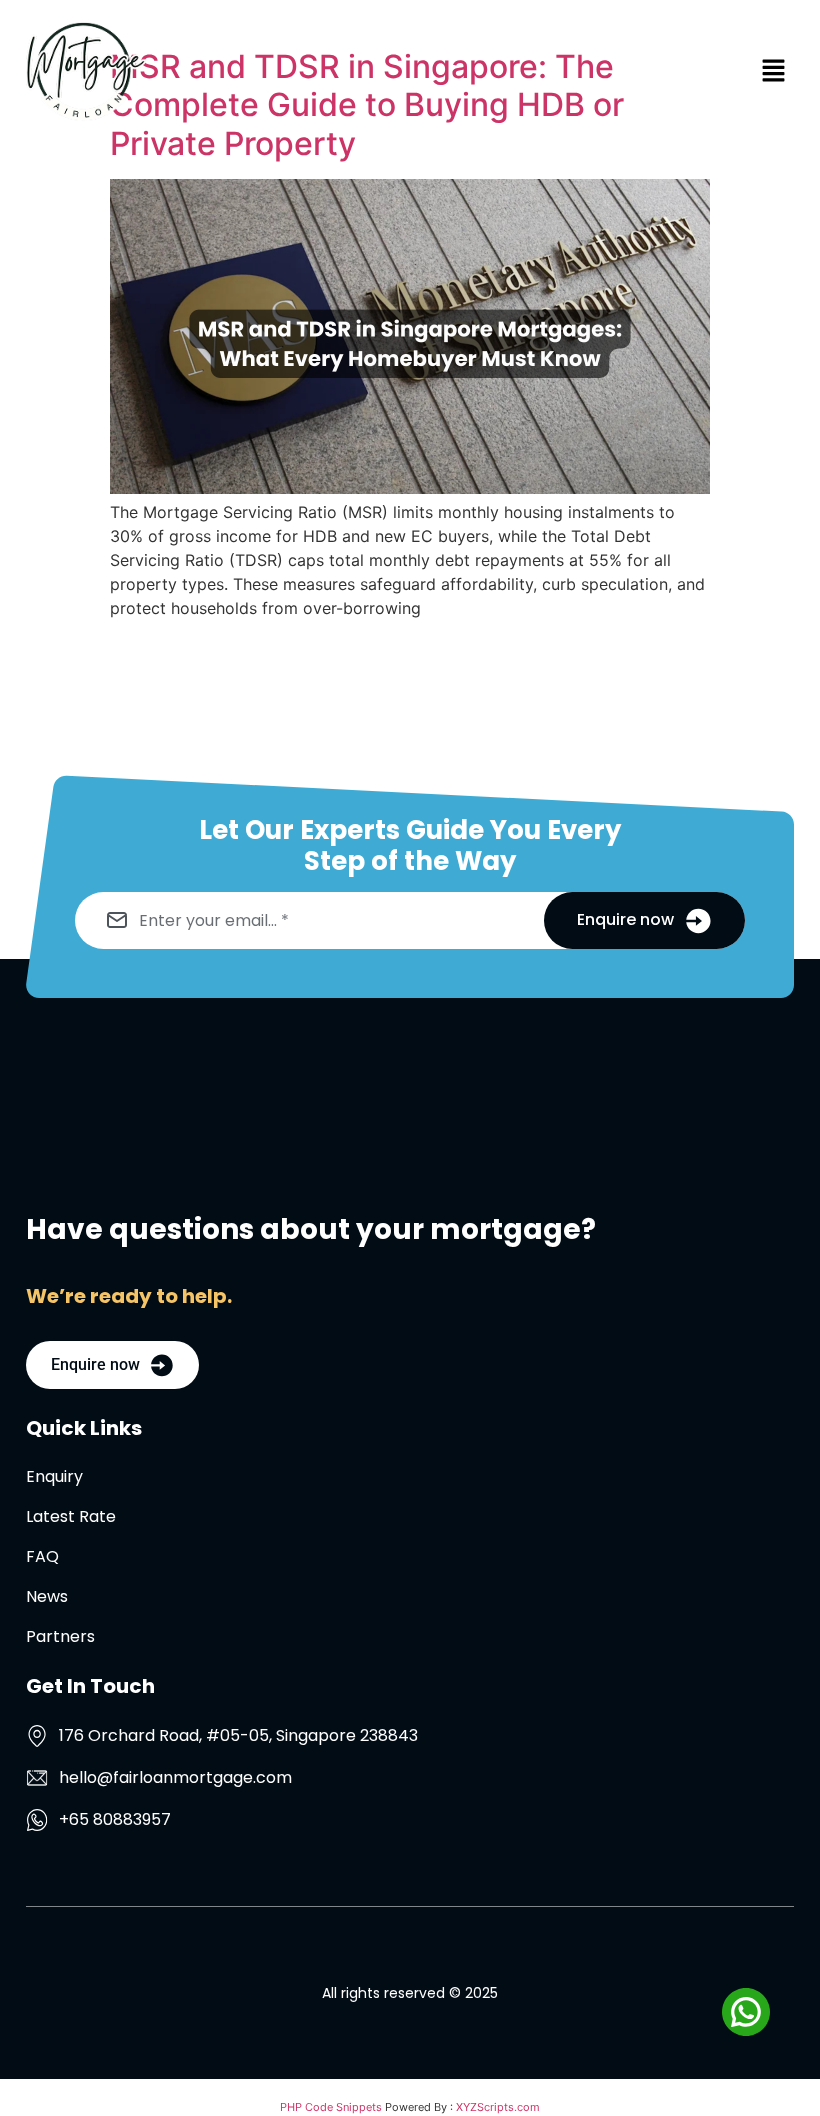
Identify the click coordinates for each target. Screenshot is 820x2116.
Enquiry (54, 1477)
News (47, 1597)
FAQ (42, 1557)
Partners (60, 1637)
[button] (470, 71)
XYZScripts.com (498, 2107)
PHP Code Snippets (331, 2107)
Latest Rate (71, 1517)
